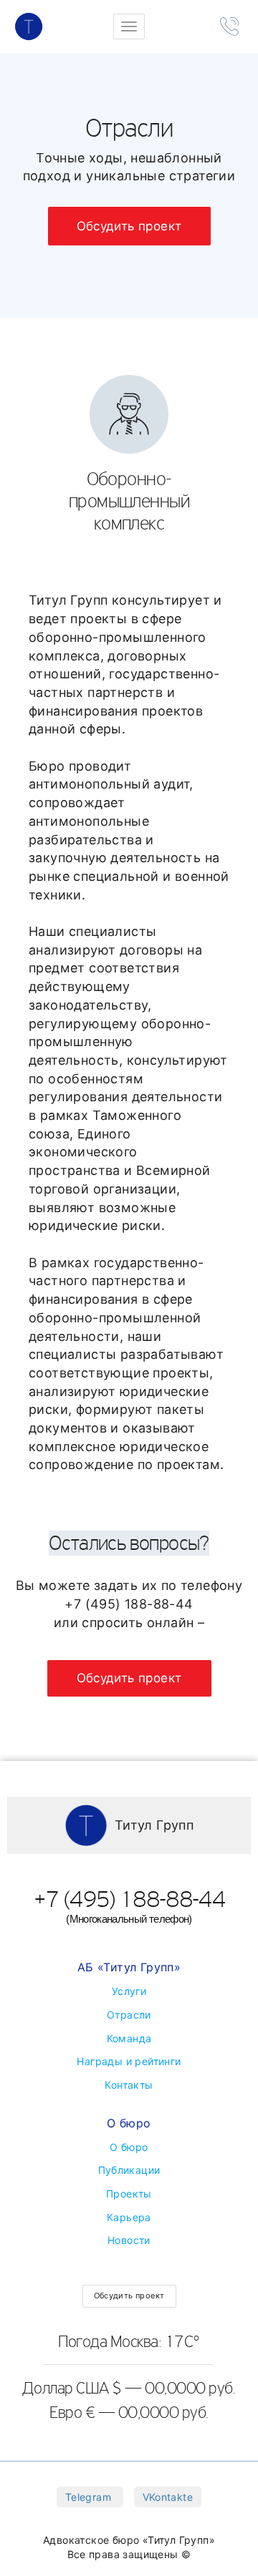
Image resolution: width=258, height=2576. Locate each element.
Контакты (129, 2085)
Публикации (129, 2170)
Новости (129, 2240)
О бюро (129, 2147)
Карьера (129, 2217)
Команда (129, 2038)
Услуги (129, 1991)
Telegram (90, 2497)
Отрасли (129, 2015)
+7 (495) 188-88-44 (129, 1905)
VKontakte (168, 2497)
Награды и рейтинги (129, 2061)
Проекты (129, 2194)
